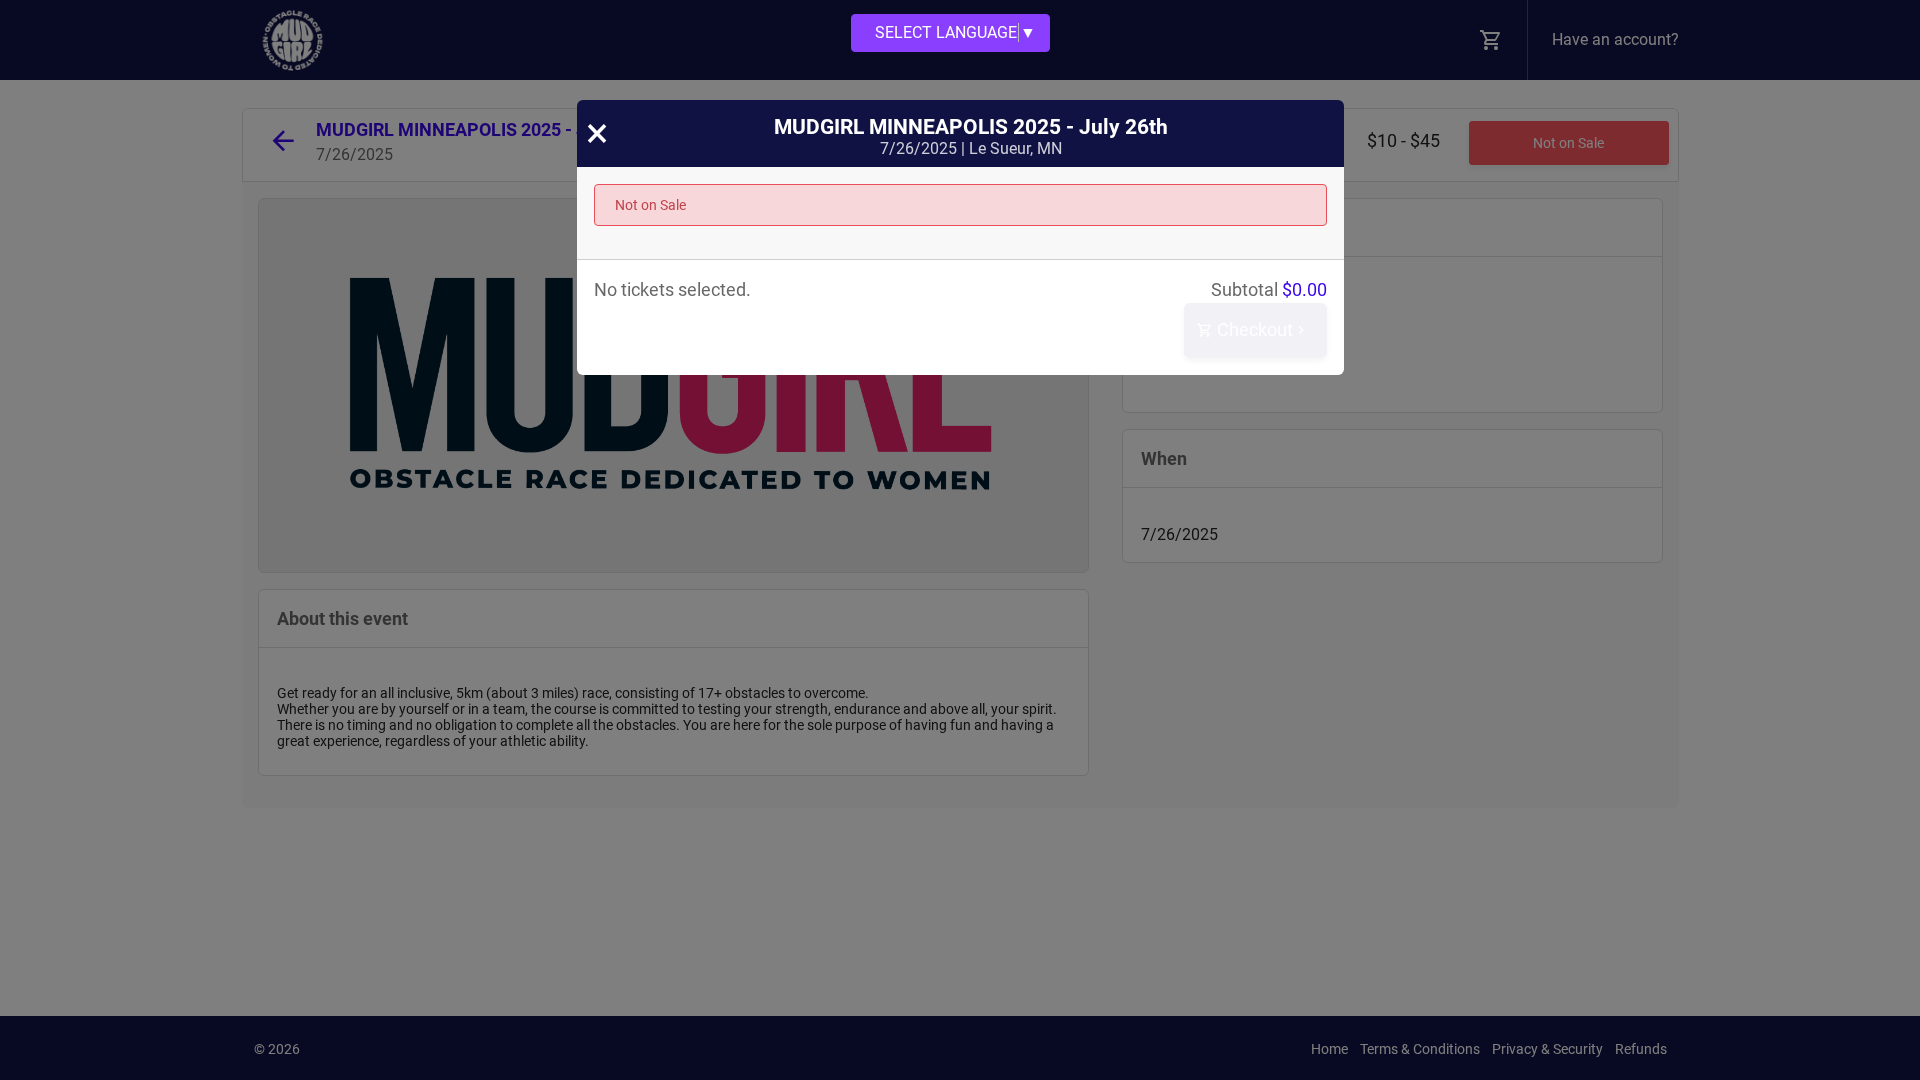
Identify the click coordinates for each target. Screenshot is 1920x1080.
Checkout (1253, 329)
